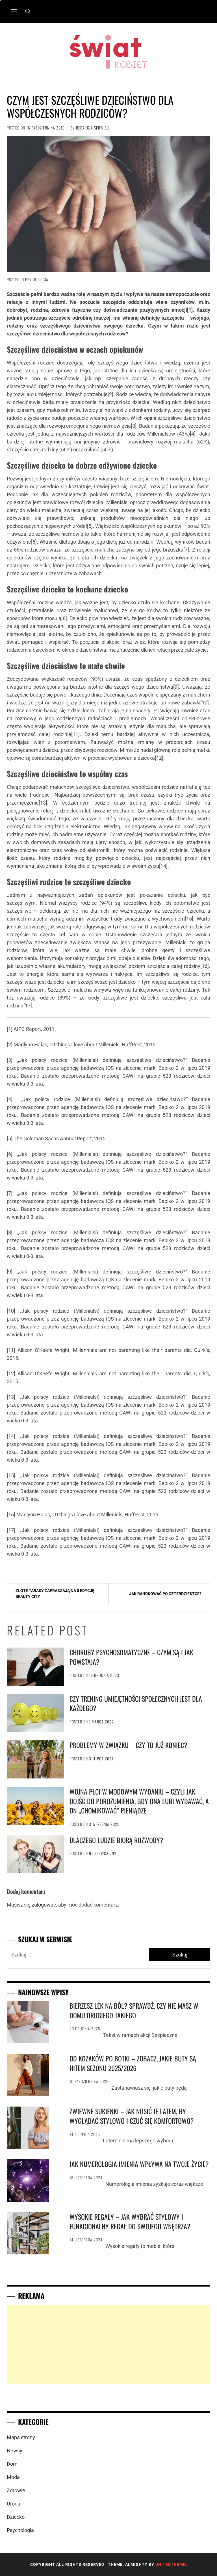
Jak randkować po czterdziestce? (165, 1594)
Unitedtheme (171, 2564)
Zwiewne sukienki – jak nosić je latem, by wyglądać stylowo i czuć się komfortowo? (132, 2116)
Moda (13, 2477)
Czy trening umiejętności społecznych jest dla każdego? (136, 1703)
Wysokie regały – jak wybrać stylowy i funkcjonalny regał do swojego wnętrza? (130, 2221)
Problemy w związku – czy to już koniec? (128, 1745)
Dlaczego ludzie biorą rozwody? (116, 1840)
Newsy (15, 2451)
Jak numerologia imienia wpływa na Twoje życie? (139, 2164)
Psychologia (37, 279)
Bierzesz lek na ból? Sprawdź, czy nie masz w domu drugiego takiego (134, 2010)
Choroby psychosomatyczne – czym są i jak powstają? (131, 1657)
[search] (28, 12)
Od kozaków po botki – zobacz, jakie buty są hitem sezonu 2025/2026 (133, 2063)
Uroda (14, 2504)
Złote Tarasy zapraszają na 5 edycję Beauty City (55, 1594)
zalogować (44, 1905)
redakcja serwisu (93, 128)
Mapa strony (21, 2437)
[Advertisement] (108, 2344)
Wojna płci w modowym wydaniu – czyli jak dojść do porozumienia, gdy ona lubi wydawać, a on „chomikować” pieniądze (139, 1801)
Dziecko (16, 2517)
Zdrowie (16, 2490)
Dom (12, 2464)
